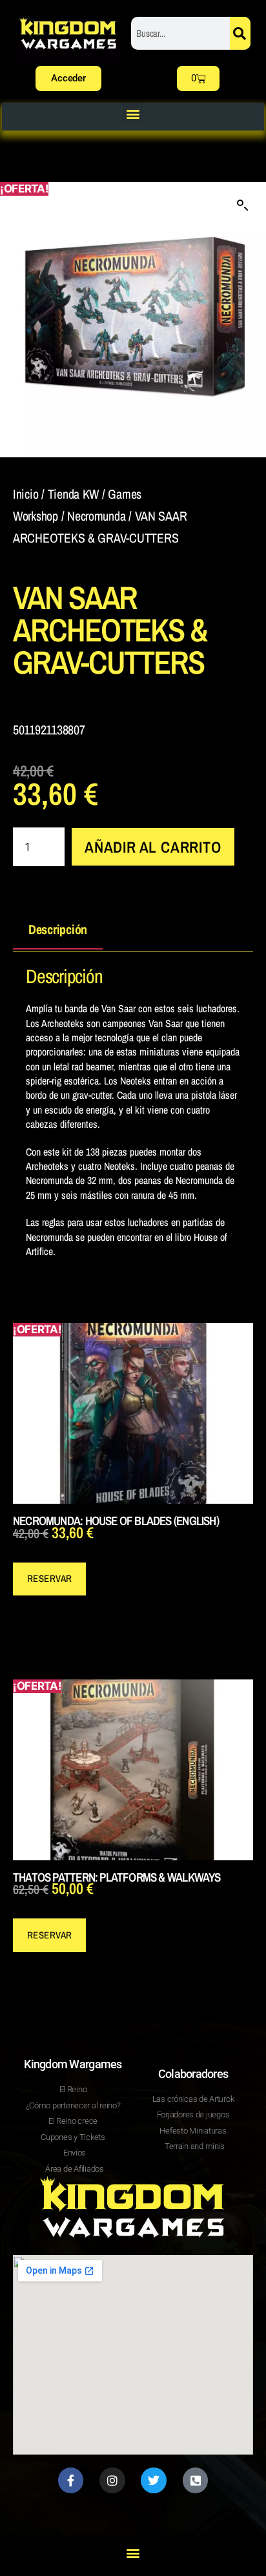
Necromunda (96, 516)
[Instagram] (112, 2480)
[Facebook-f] (71, 2480)
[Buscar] (240, 33)
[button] (133, 113)
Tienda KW (74, 494)
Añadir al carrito (153, 847)
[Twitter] (154, 2480)
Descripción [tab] (58, 929)
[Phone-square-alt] (196, 2480)
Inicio (26, 494)
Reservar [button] (50, 1578)
